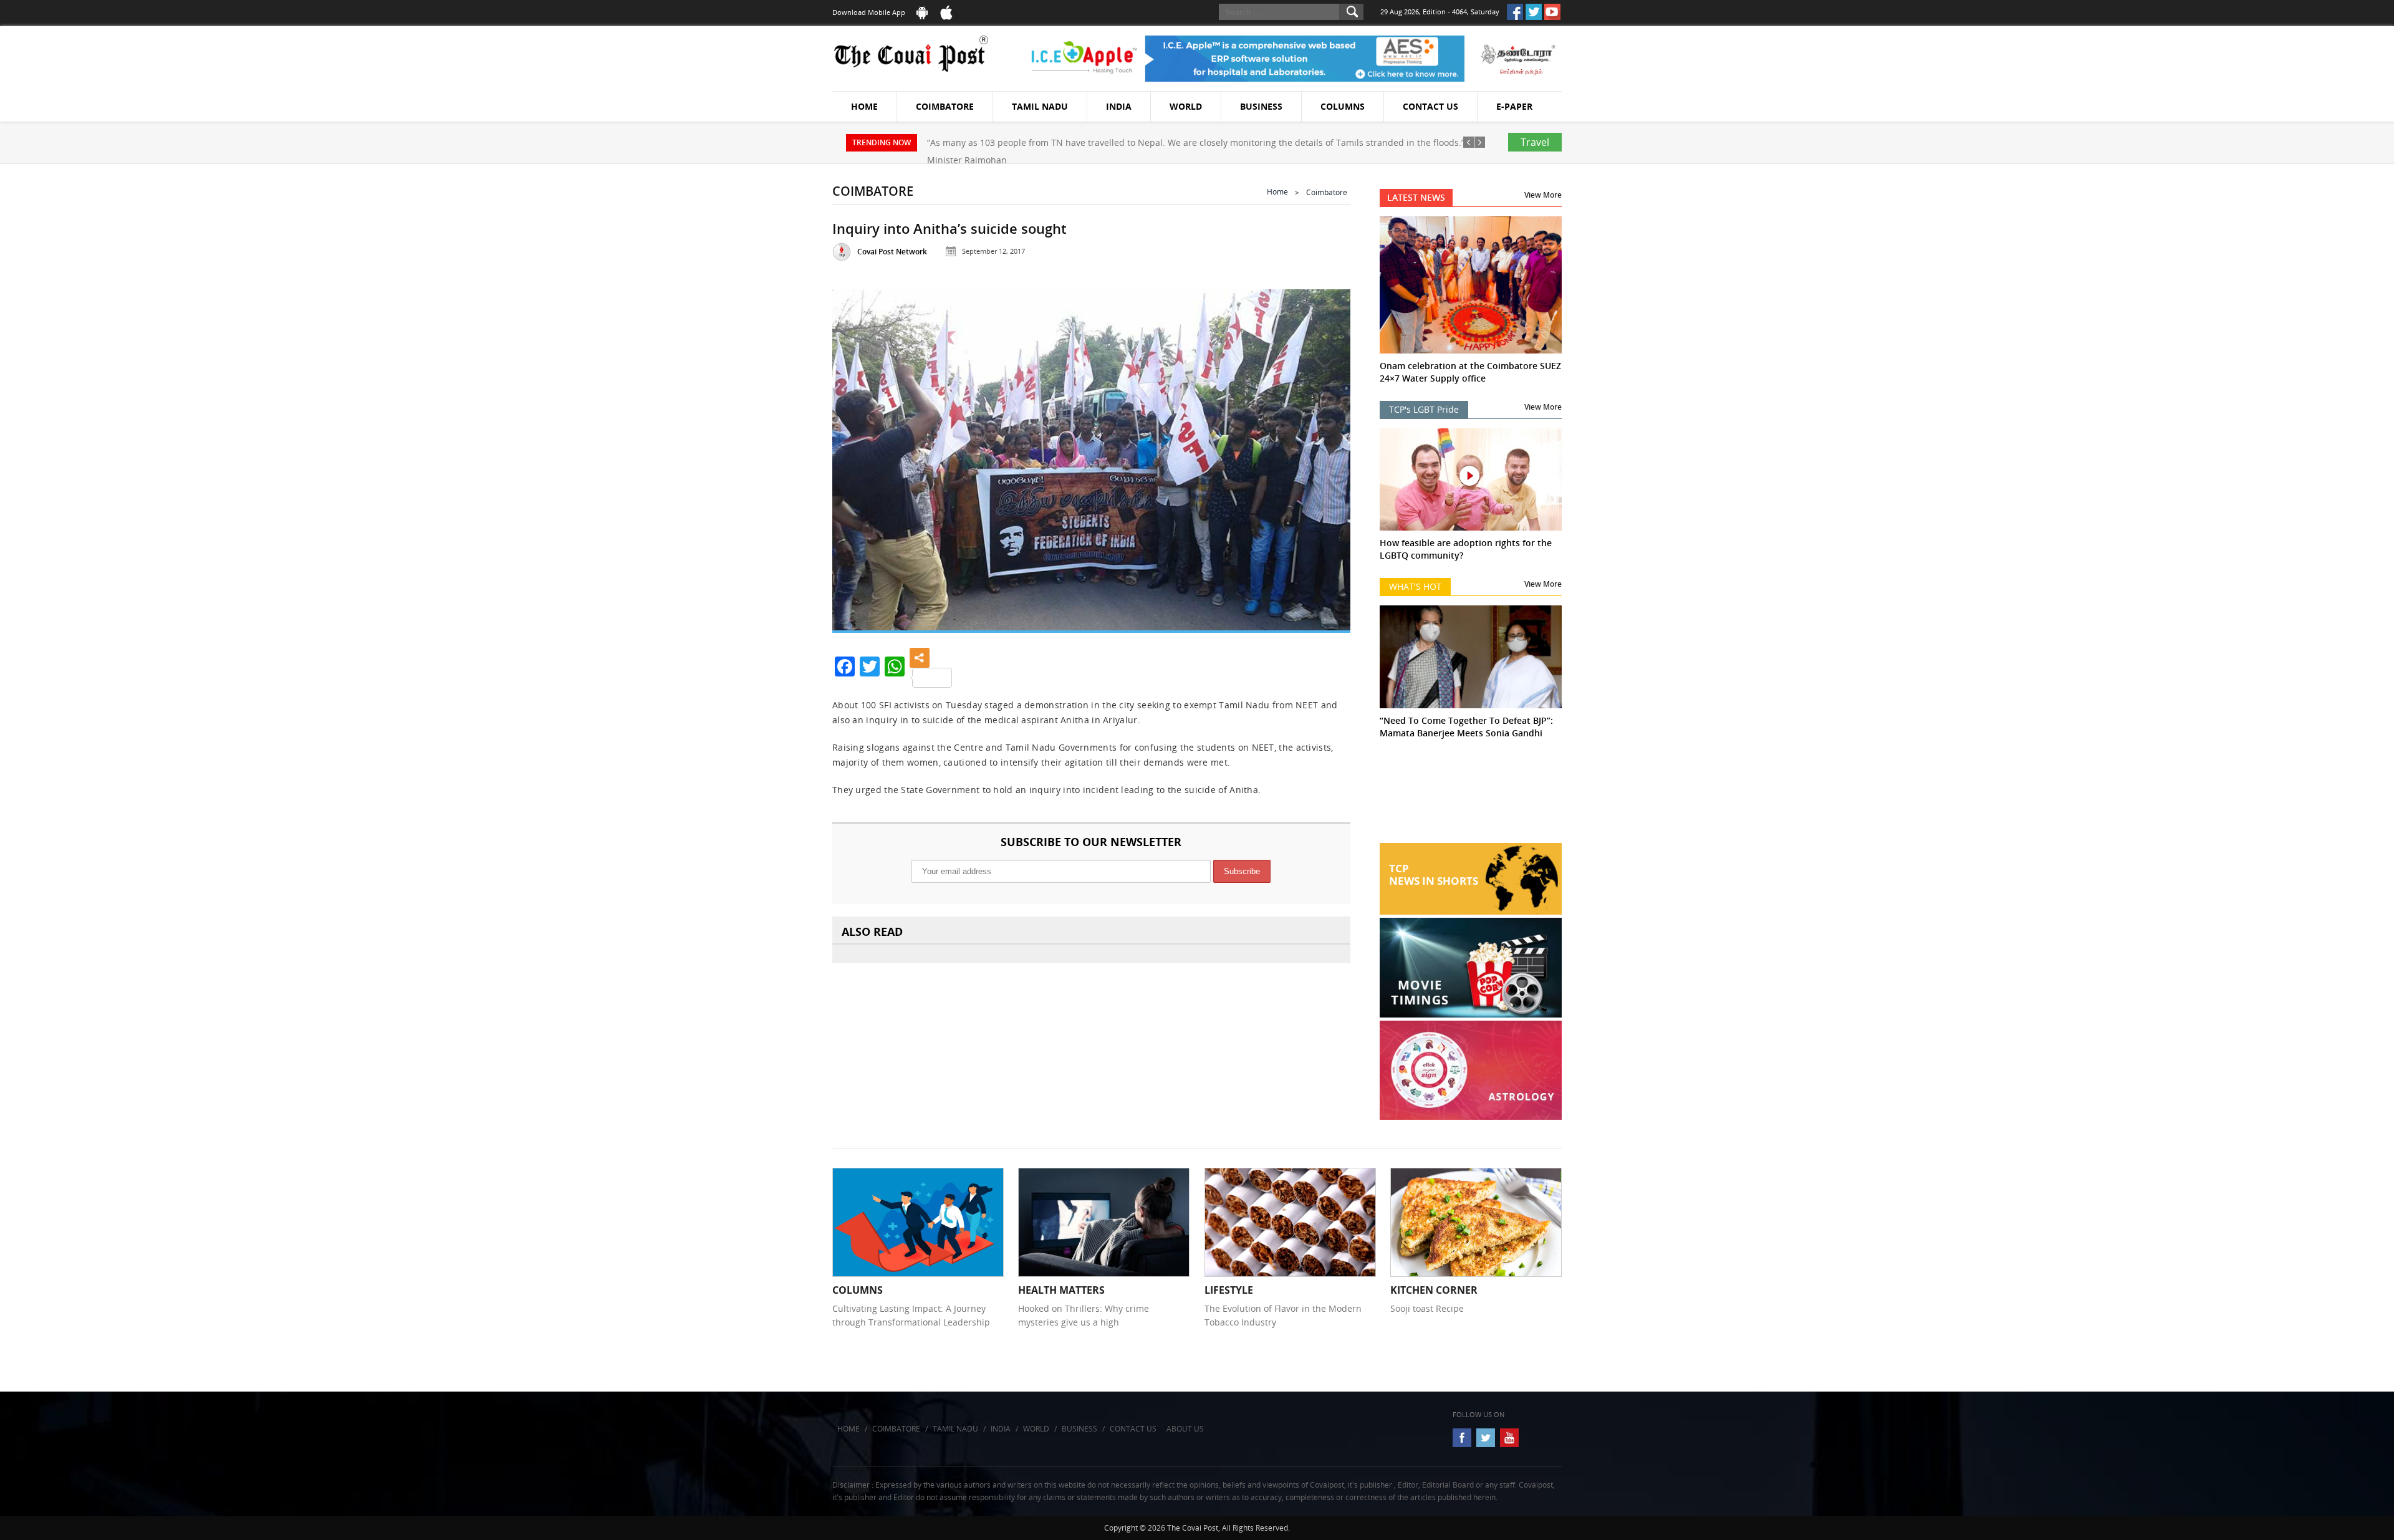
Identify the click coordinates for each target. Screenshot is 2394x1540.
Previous (857, 455)
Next (1325, 455)
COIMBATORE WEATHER (1471, 796)
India (1119, 106)
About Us (1185, 1429)
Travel (1535, 142)
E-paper (1514, 106)
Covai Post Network (892, 252)
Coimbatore (945, 106)
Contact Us (1430, 106)
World (1186, 106)
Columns (1343, 106)
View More (1543, 195)
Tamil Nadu (1040, 106)
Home (864, 106)
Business (1261, 106)
